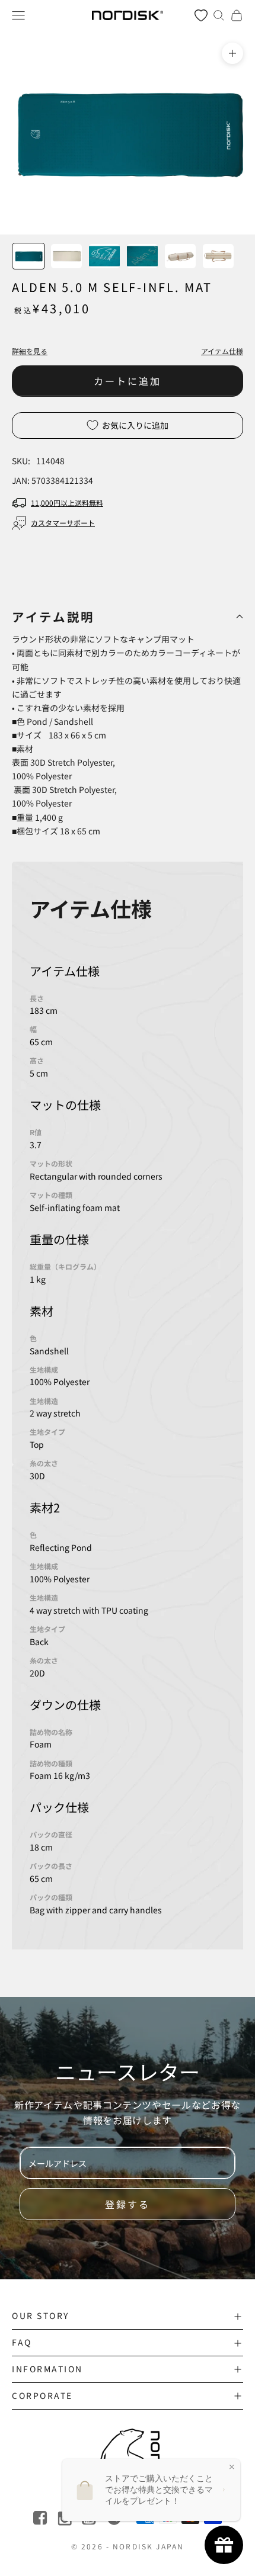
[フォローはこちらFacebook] (41, 2518)
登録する (128, 2204)
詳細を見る (30, 351)
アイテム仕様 (222, 351)
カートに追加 (127, 381)
